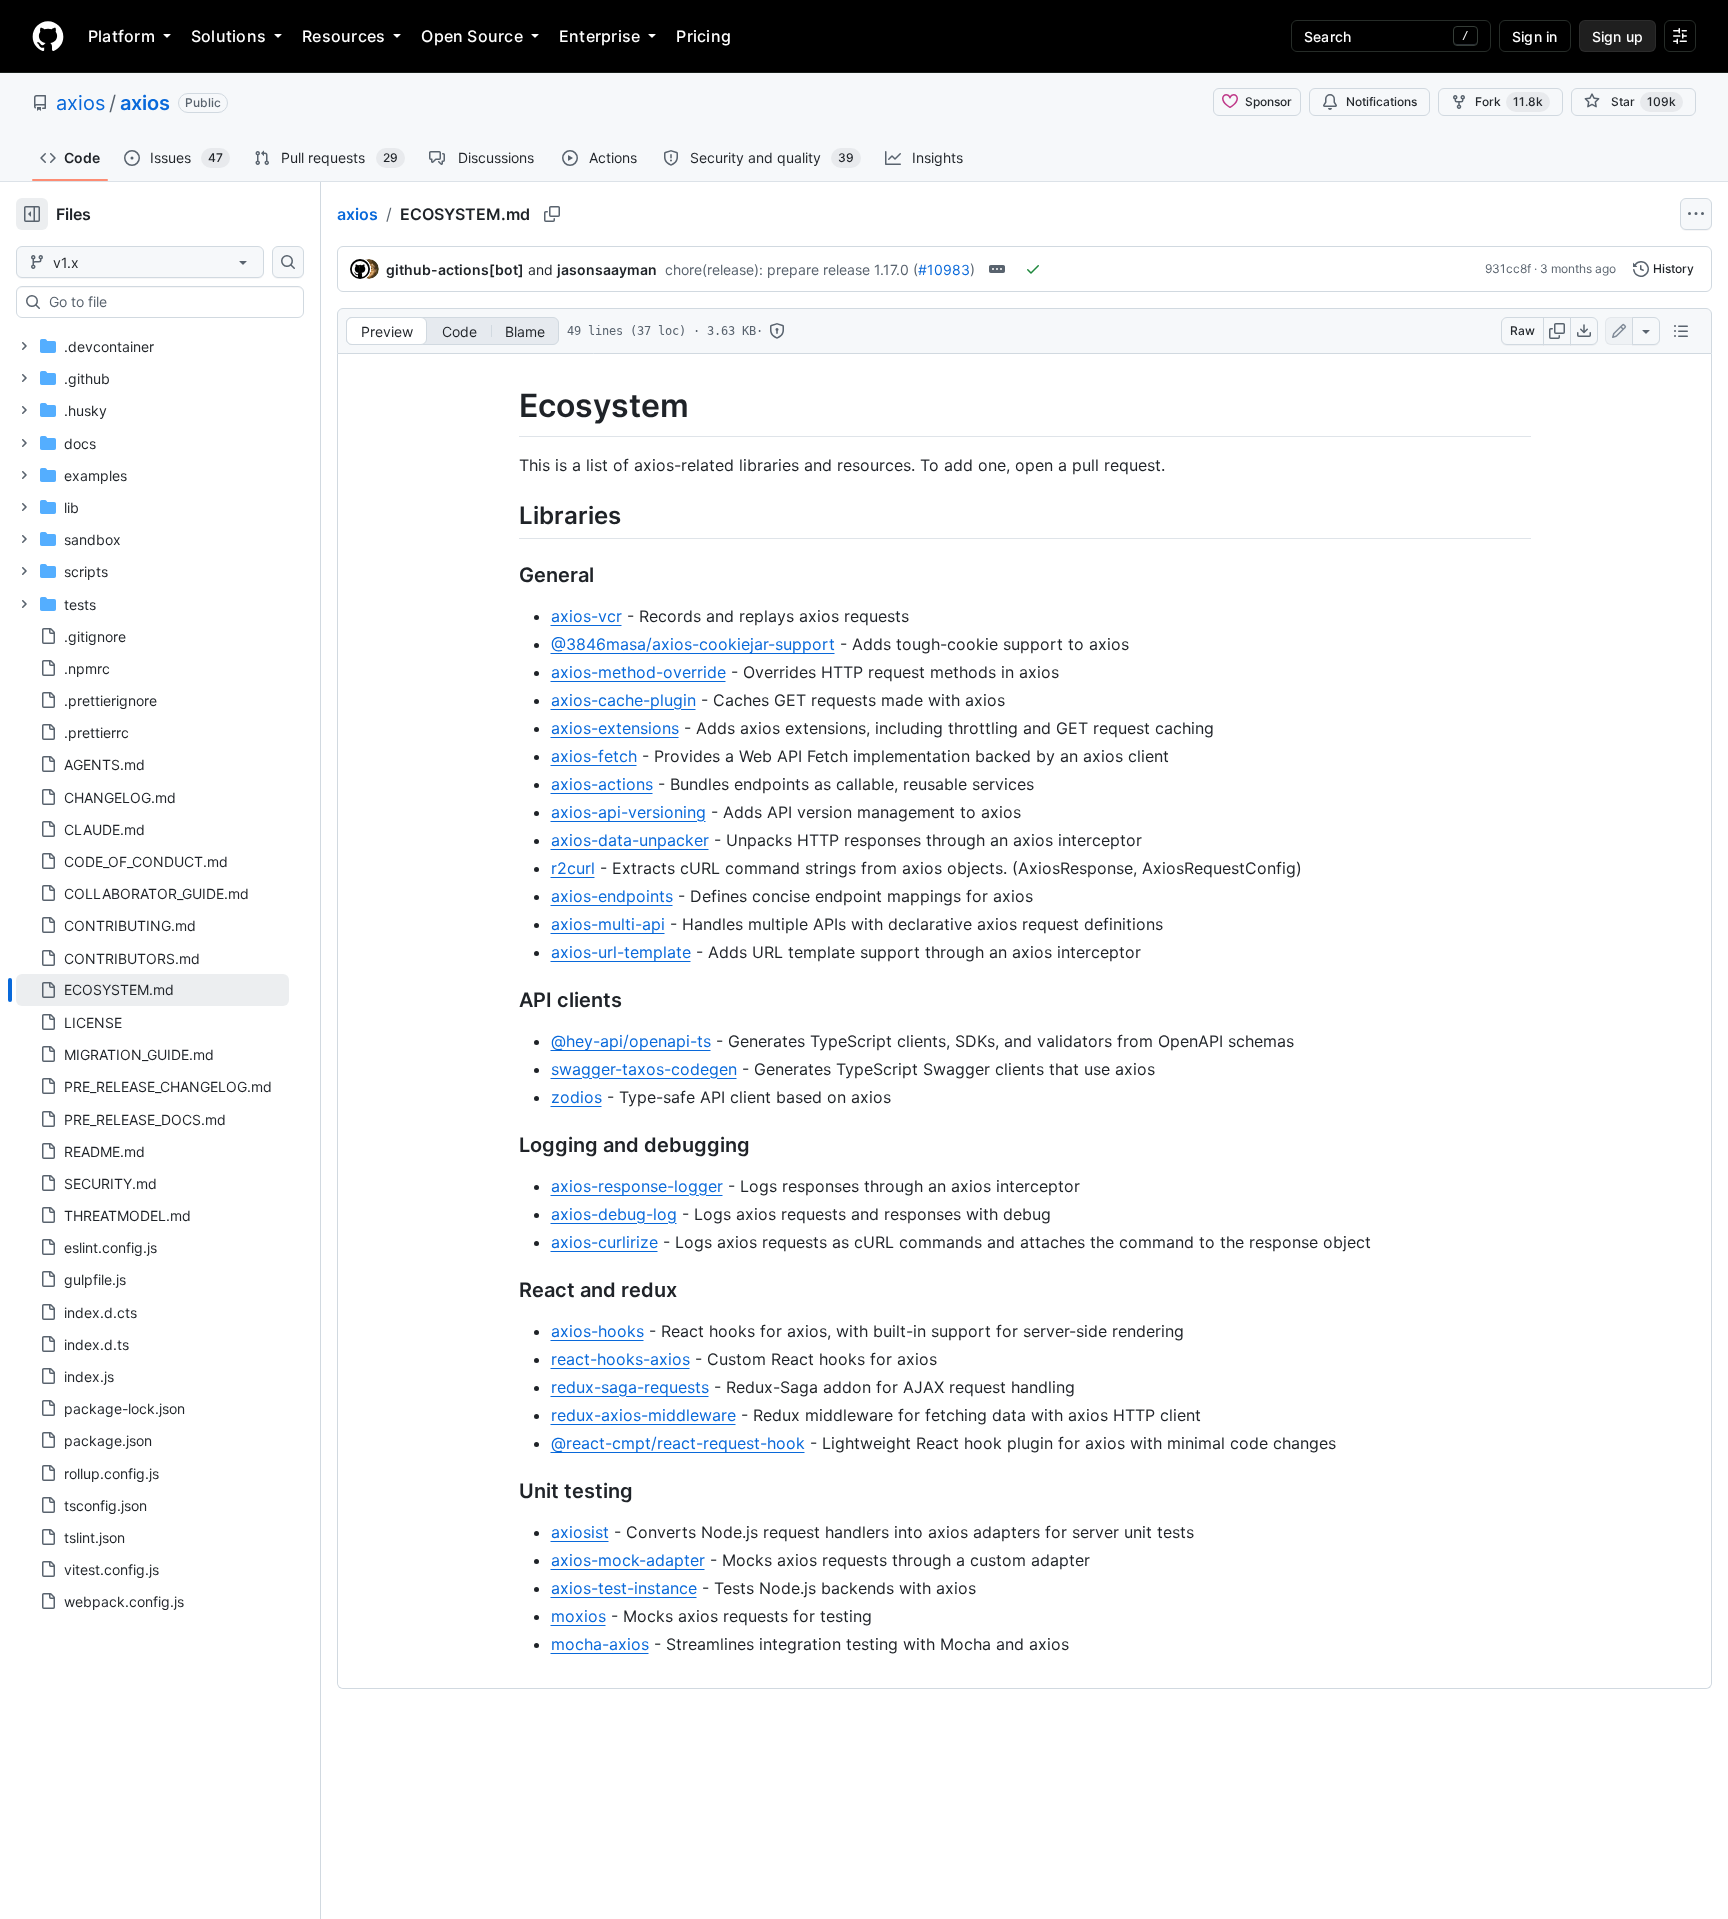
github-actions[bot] (455, 269)
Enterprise (599, 36)
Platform (121, 36)
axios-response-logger (637, 1186)
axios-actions (602, 784)
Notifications (1381, 101)
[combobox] (168, 302)
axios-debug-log (614, 1214)
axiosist (580, 1532)
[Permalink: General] (505, 575)
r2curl (573, 868)
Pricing (703, 36)
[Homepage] (48, 36)
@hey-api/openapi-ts (631, 1041)
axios (80, 103)
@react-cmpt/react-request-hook (678, 1443)
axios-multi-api (608, 924)
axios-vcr (586, 616)
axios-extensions (615, 728)
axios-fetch (594, 756)
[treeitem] (152, 990)
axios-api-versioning (628, 812)
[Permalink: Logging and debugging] (505, 1145)
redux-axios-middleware (643, 1415)
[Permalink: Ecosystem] (505, 406)
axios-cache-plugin (623, 700)
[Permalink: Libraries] (505, 515)
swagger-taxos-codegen (644, 1069)
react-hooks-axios (620, 1359)
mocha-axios (600, 1644)
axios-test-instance (624, 1588)
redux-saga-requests (630, 1387)
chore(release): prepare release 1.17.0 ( (791, 269)
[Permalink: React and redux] (505, 1290)
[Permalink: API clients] (505, 1000)
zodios (576, 1097)
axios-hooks (597, 1331)
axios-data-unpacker (630, 840)
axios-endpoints (612, 896)
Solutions (228, 36)
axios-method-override (638, 672)
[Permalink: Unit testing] (505, 1491)
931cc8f (1508, 268)
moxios (578, 1616)
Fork (1509, 101)
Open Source (472, 36)
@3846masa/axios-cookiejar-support (693, 644)
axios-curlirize (604, 1242)
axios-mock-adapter (628, 1560)
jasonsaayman (607, 269)
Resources (343, 36)
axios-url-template (621, 952)
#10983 (944, 269)
